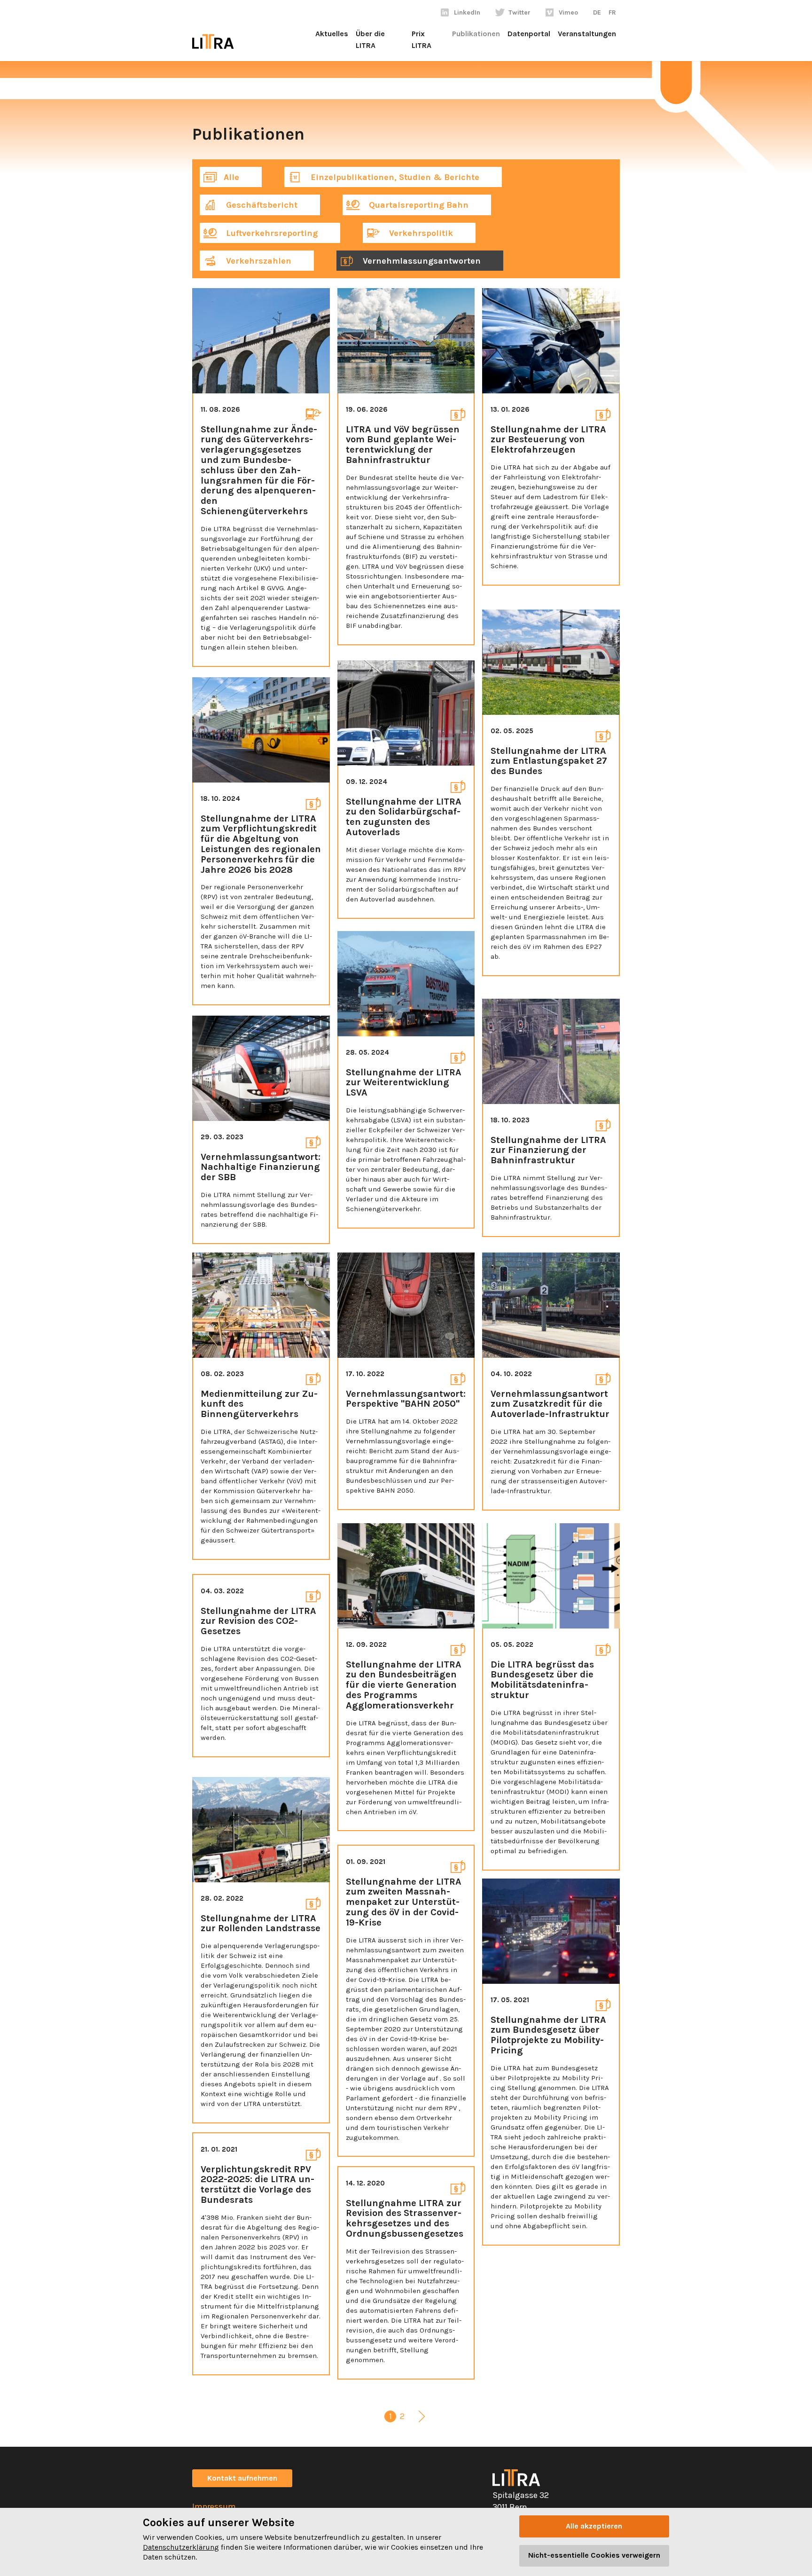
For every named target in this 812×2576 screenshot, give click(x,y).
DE (597, 12)
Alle (231, 177)
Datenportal (529, 34)
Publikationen (476, 34)
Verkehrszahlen (258, 261)
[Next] (422, 2418)
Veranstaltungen (587, 34)
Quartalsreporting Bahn (418, 205)
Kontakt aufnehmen (242, 2478)
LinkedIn (467, 12)
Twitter (519, 12)
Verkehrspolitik (420, 233)
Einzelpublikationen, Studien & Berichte (394, 177)
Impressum (214, 2506)
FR (612, 12)
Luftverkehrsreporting (271, 233)
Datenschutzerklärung (181, 2547)
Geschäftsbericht (261, 205)
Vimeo (568, 12)
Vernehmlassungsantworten (421, 261)
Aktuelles (332, 34)
